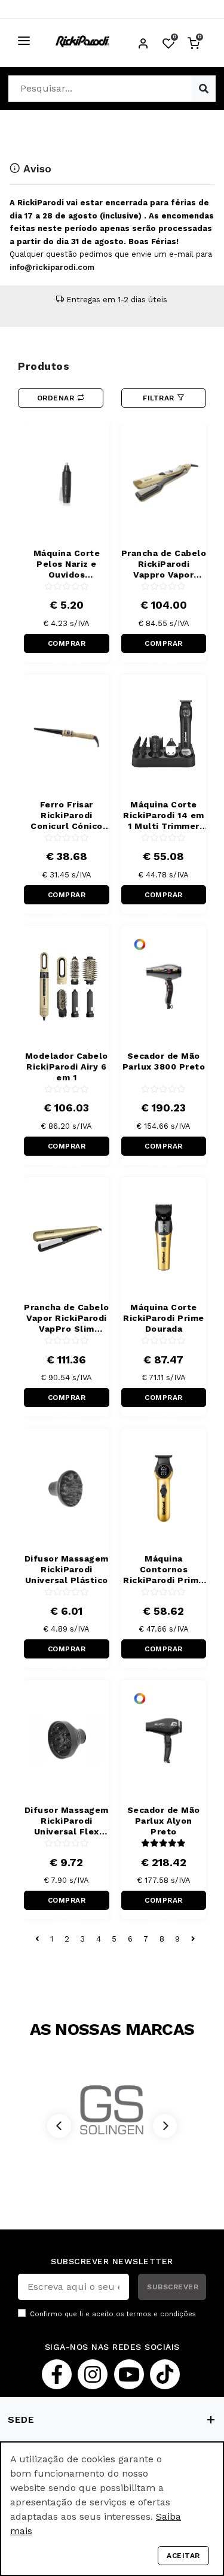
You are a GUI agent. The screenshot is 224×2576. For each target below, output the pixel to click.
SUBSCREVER (173, 2287)
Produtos (44, 366)
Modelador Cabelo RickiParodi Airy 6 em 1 (67, 1067)
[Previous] (59, 2126)
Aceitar (183, 2556)
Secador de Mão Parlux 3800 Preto (164, 1061)
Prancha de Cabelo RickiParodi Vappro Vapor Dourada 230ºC (164, 564)
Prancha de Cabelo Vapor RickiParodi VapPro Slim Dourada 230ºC (67, 1318)
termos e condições (161, 2314)
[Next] (165, 2126)
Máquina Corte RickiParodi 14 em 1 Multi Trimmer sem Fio (164, 815)
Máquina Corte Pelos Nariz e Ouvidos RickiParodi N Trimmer (67, 564)
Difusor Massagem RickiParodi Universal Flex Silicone (67, 1821)
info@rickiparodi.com (52, 267)
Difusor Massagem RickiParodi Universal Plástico (67, 1569)
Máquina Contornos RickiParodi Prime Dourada (164, 1570)
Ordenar (57, 398)
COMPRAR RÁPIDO (67, 646)
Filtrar (160, 398)
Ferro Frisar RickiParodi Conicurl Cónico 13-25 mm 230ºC (67, 815)
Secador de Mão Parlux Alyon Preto (164, 1821)
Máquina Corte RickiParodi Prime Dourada (164, 1318)
